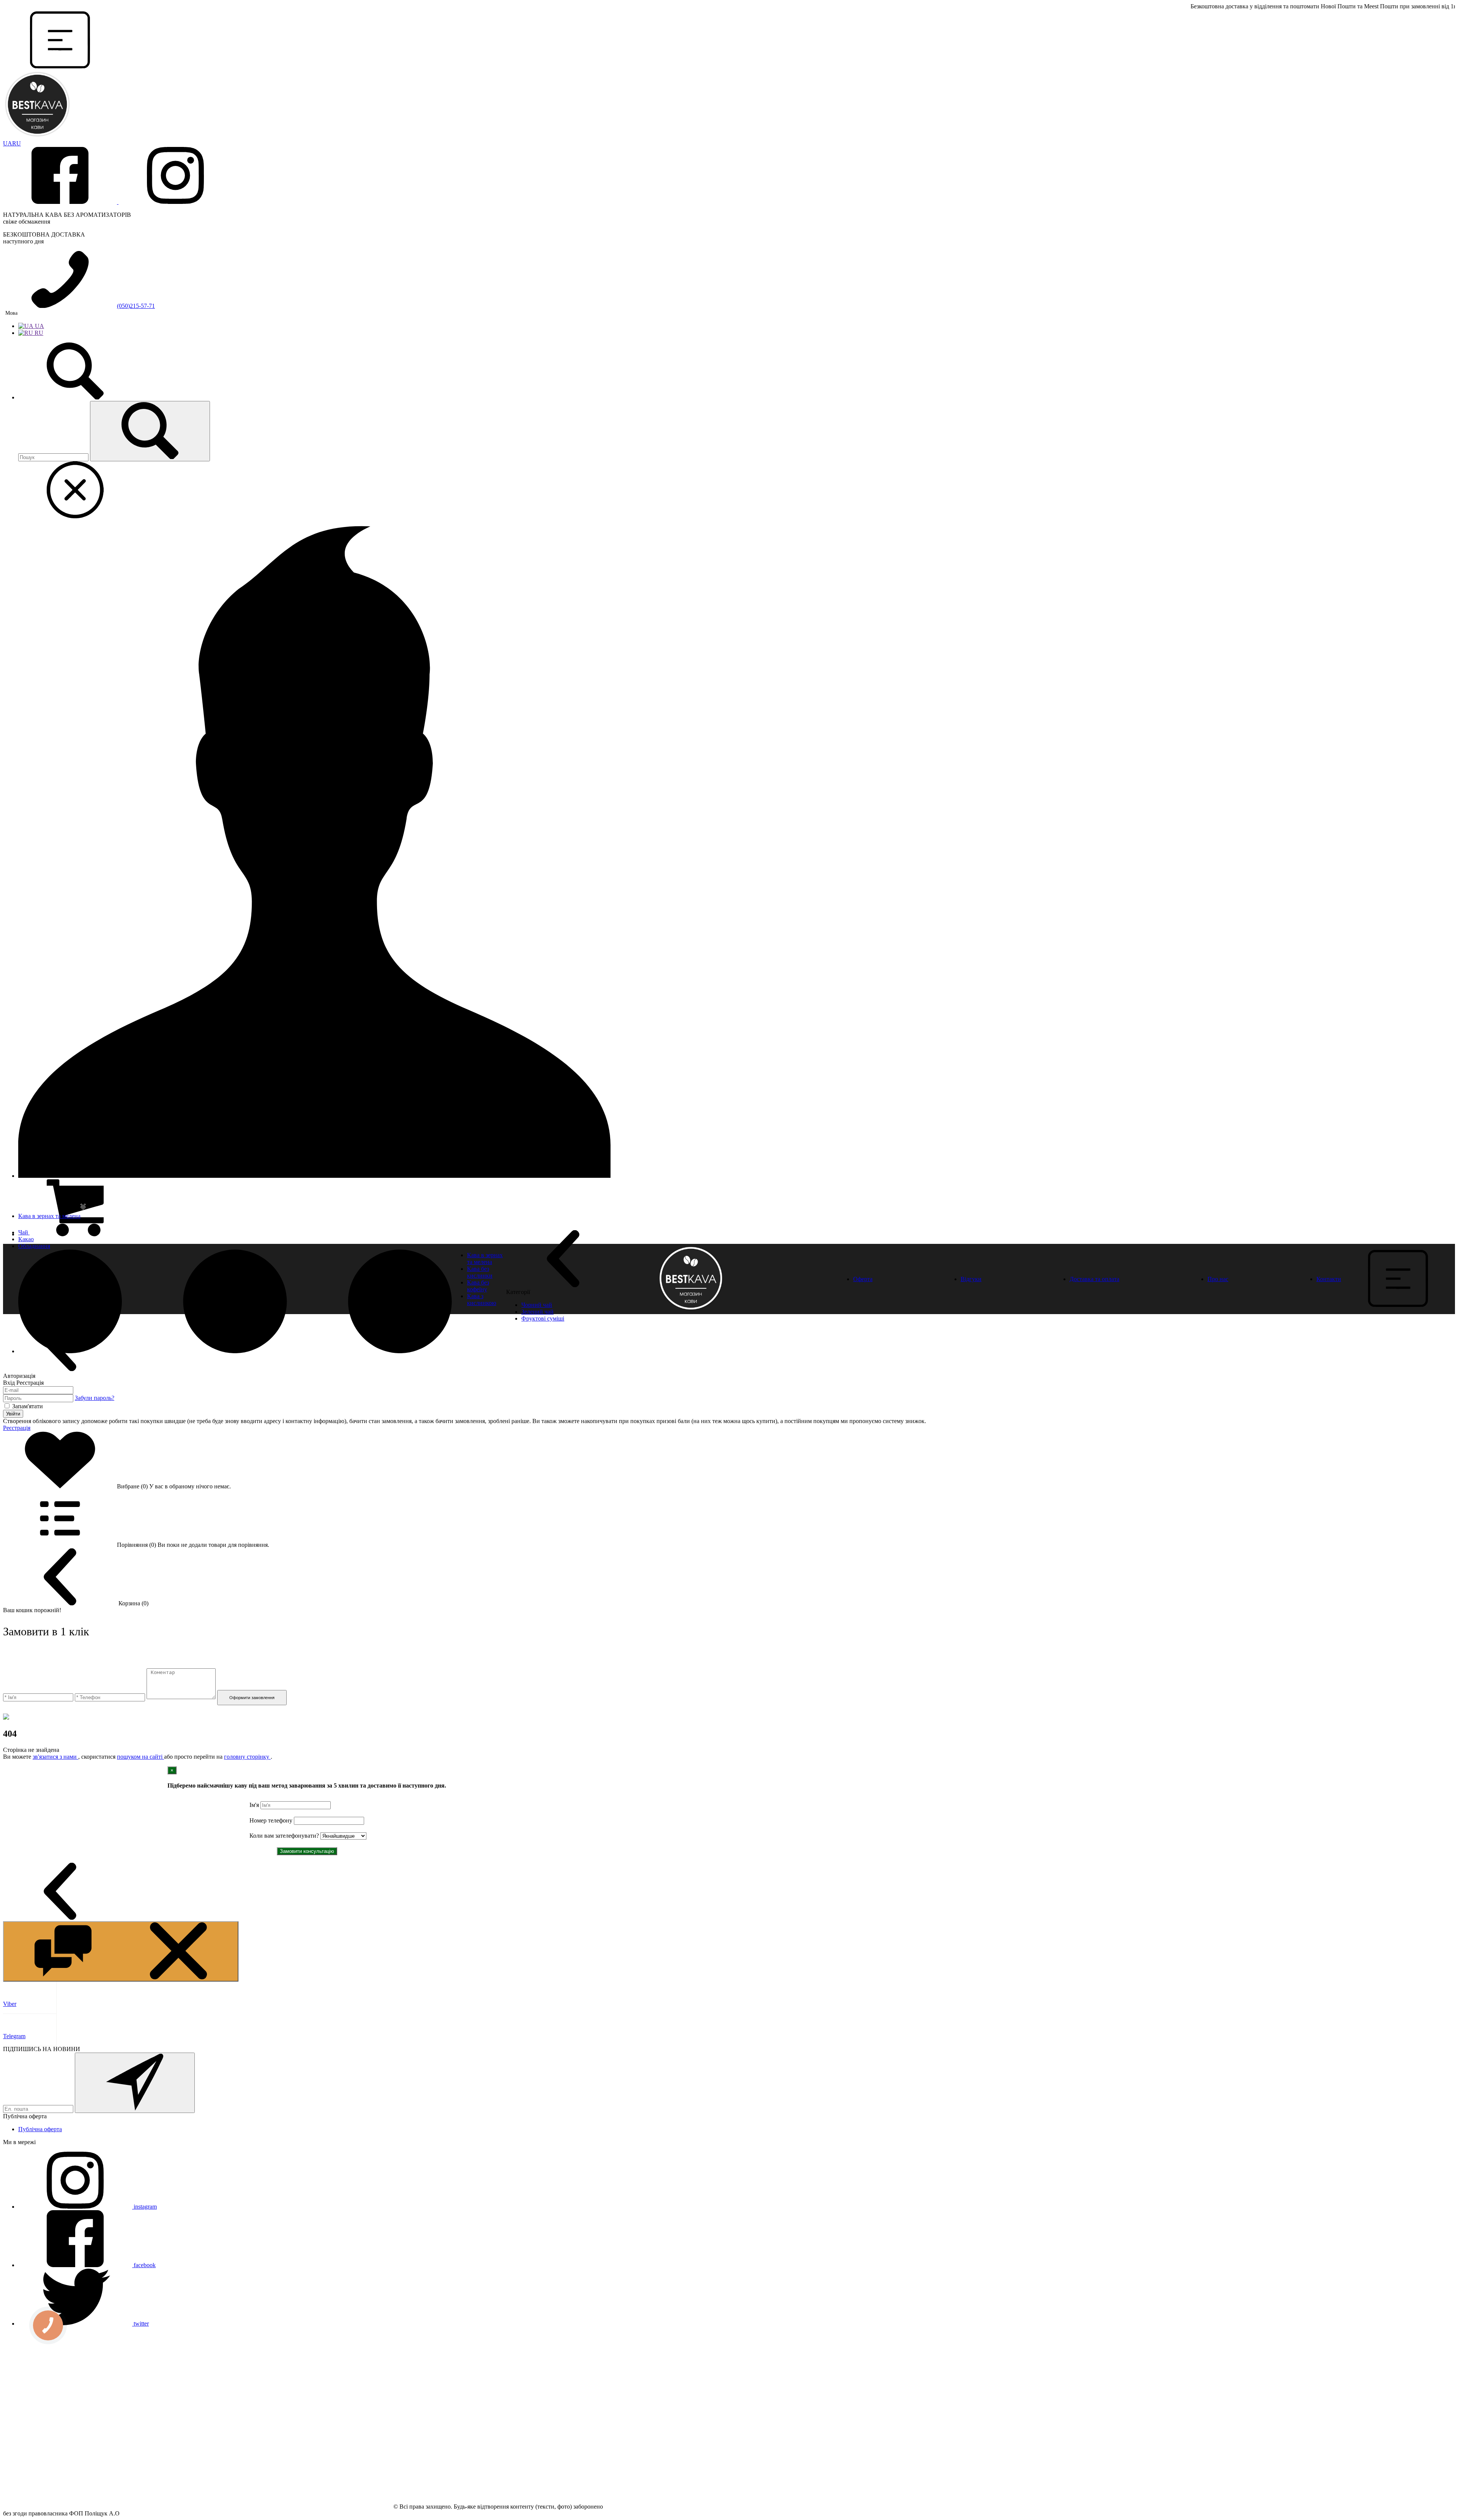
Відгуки (971, 1279)
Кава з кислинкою (482, 1299)
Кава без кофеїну (478, 1286)
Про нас (1218, 1279)
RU (17, 143)
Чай (24, 1232)
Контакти (1329, 1279)
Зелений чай (537, 1312)
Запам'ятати (28, 1406)
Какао (26, 1239)
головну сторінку (247, 1757)
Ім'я (254, 1805)
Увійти (13, 1414)
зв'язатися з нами (55, 1757)
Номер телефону (271, 1820)
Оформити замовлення (252, 1698)
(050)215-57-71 (136, 306)
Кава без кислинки (480, 1272)
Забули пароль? (95, 1398)
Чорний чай (537, 1305)
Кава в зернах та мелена (49, 1216)
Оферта (863, 1279)
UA (8, 143)
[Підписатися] (135, 2083)
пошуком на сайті (140, 1757)
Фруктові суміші (543, 1318)
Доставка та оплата (1094, 1279)
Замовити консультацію (307, 1851)
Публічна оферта (40, 2129)
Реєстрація (17, 1428)
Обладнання (34, 1246)
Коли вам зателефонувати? (284, 1836)
